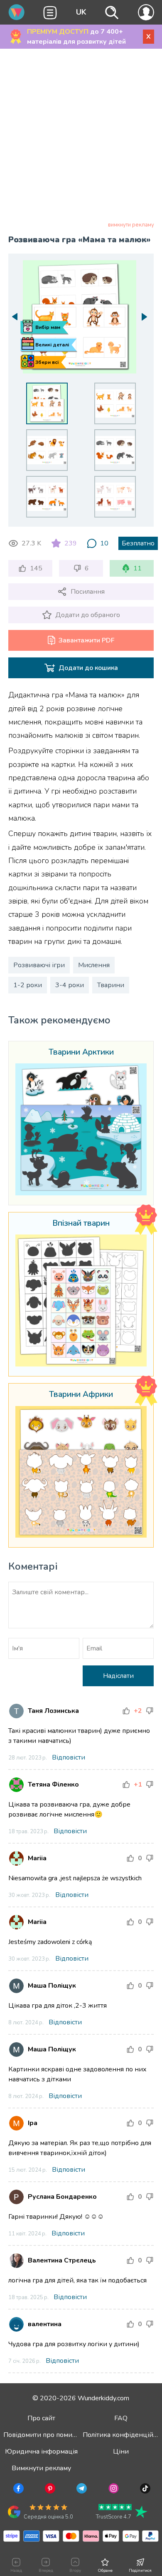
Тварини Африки (81, 1395)
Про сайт (41, 2418)
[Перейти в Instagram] (113, 2490)
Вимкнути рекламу (41, 2468)
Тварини (111, 985)
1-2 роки (28, 985)
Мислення (94, 965)
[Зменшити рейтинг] (150, 1711)
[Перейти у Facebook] (18, 2490)
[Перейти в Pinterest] (49, 2490)
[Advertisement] (81, 137)
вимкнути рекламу (131, 225)
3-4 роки (70, 985)
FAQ (121, 2418)
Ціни (121, 2452)
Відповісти (69, 1757)
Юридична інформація (41, 2452)
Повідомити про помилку (43, 2435)
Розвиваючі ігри (39, 965)
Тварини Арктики (81, 1053)
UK (81, 12)
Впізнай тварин (81, 1224)
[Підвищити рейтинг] (126, 1711)
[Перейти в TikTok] (144, 2490)
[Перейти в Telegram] (81, 2490)
